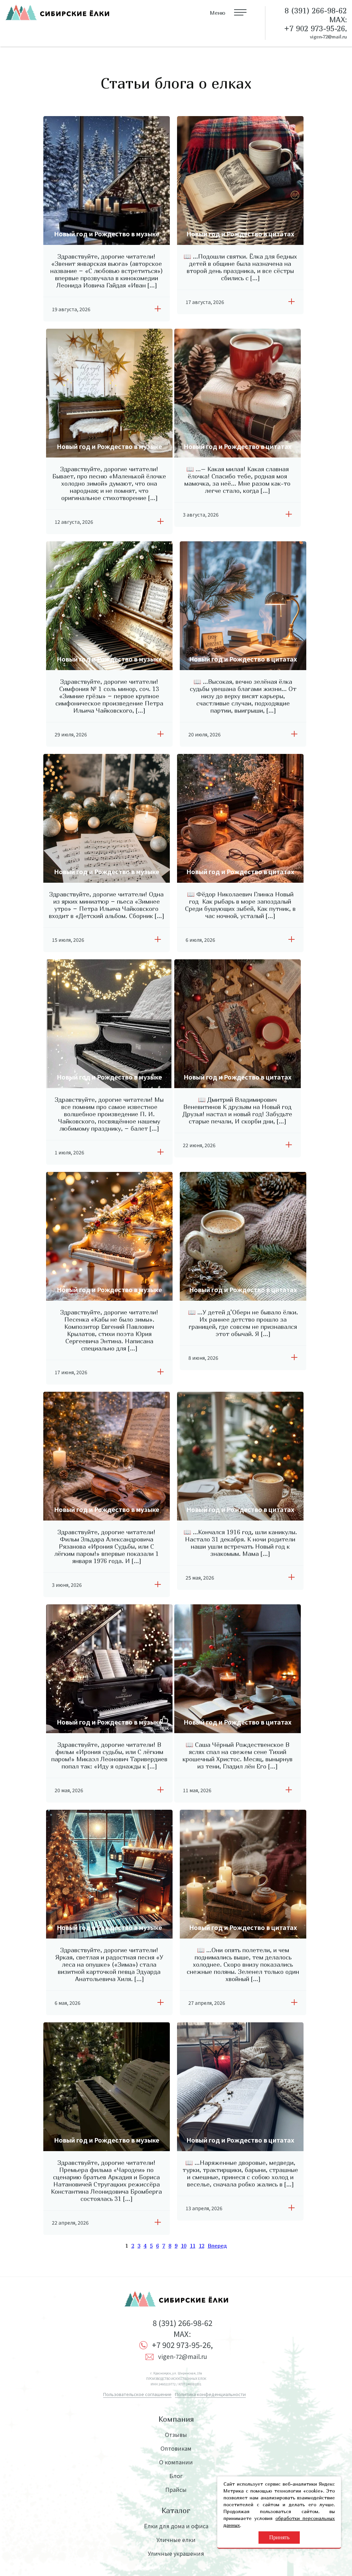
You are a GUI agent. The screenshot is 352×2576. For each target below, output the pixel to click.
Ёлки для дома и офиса (176, 2526)
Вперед (217, 2246)
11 (192, 2246)
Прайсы (176, 2489)
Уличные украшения (176, 2553)
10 (184, 2246)
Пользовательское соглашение (137, 2394)
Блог (176, 2476)
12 (201, 2246)
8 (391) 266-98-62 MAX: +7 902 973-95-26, (182, 2334)
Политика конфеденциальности (210, 2394)
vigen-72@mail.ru (328, 37)
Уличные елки (176, 2540)
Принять (279, 2537)
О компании (176, 2462)
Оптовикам (176, 2448)
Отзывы (176, 2434)
